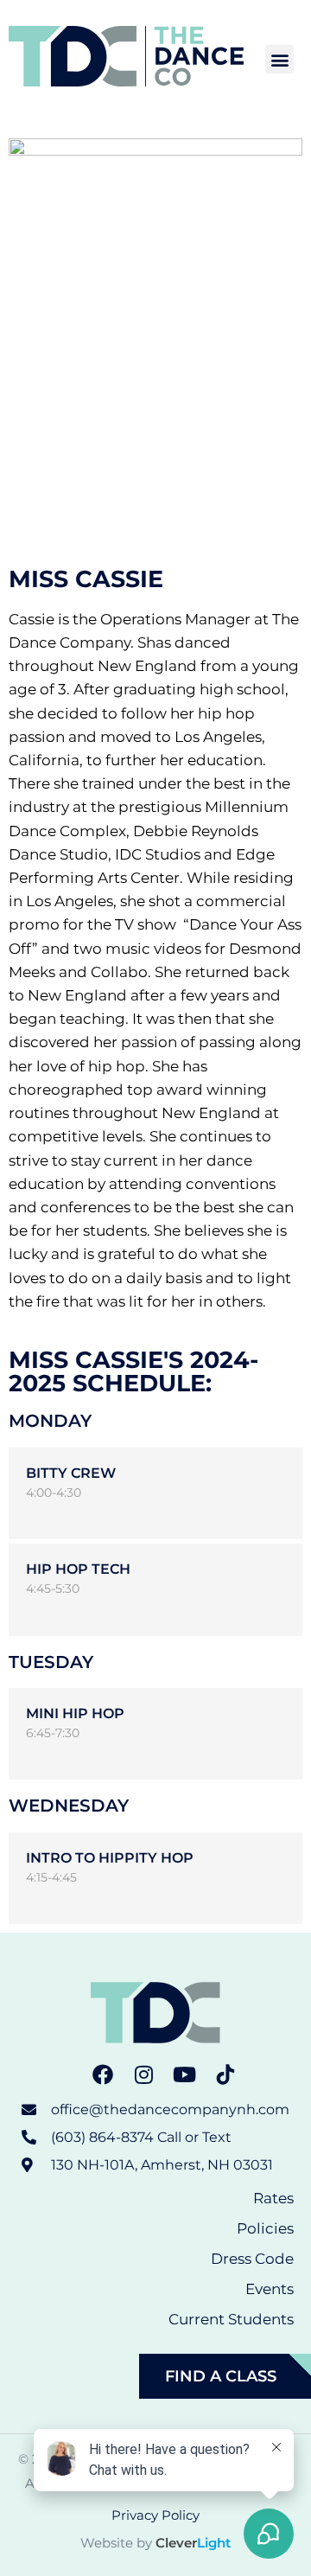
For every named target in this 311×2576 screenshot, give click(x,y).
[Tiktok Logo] (226, 2074)
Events (270, 2289)
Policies (265, 2228)
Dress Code (252, 2259)
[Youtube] (185, 2074)
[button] (279, 59)
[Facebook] (103, 2074)
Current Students (231, 2319)
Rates (273, 2198)
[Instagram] (143, 2074)
